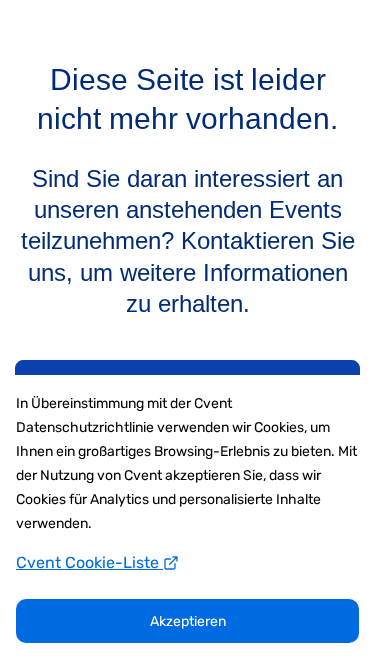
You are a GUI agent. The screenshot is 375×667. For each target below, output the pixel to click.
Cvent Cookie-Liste (89, 562)
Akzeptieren (188, 621)
